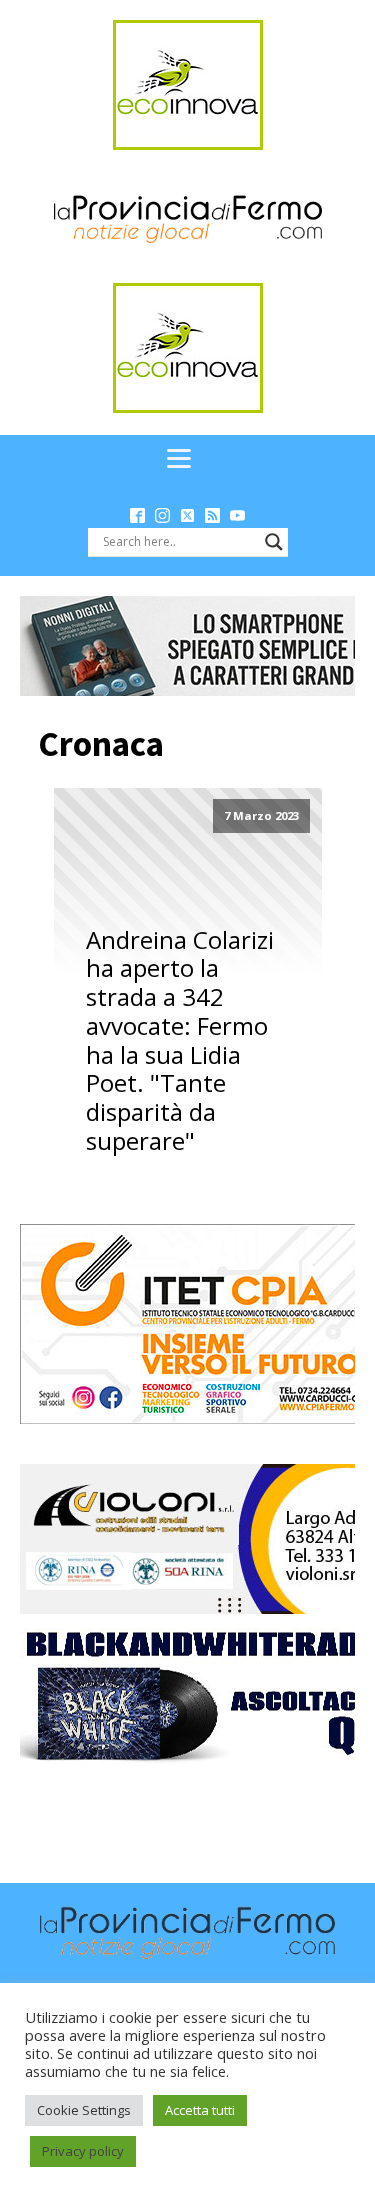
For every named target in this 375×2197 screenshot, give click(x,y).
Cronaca (101, 744)
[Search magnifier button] (274, 542)
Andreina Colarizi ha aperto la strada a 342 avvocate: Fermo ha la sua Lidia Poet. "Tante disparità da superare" (180, 1041)
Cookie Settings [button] (84, 2110)
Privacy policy (83, 2151)
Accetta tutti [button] (200, 2110)
